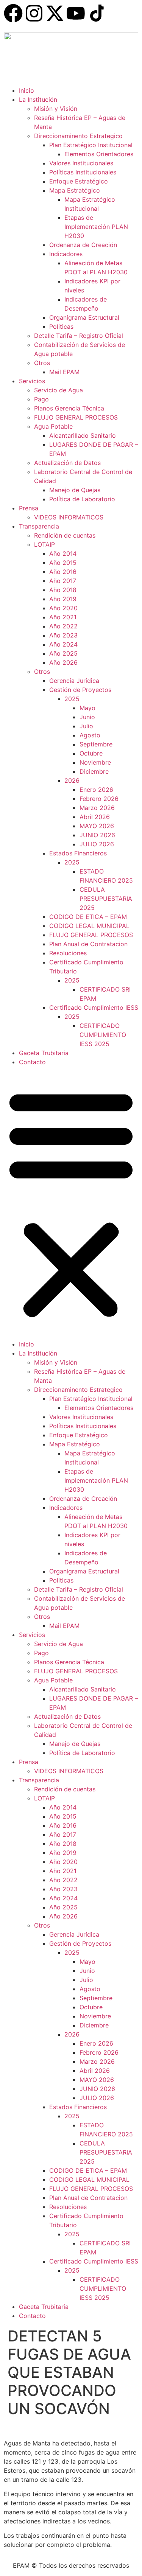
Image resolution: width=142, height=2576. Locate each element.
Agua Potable (53, 426)
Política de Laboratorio (82, 499)
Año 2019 (63, 599)
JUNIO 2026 (97, 835)
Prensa (29, 508)
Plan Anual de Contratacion (88, 944)
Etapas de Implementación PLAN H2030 (96, 227)
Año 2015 (63, 563)
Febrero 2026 (99, 799)
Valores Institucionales (81, 163)
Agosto (90, 735)
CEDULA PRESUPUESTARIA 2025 (106, 899)
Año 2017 (63, 581)
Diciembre (94, 771)
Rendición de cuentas (65, 535)
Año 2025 (63, 653)
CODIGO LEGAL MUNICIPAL (89, 926)
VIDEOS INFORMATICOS (69, 517)
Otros (42, 363)
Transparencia (39, 526)
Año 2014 (63, 553)
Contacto (32, 1062)
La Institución (38, 99)
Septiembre (96, 744)
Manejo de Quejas (75, 490)
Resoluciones (68, 953)
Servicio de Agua (59, 390)
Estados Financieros (78, 853)
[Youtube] (76, 13)
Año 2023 (63, 635)
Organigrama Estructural (84, 317)
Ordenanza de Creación (83, 245)
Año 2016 (63, 572)
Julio (86, 726)
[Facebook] (13, 13)
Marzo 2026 (97, 808)
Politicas (61, 326)
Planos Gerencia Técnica (69, 408)
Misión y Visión (56, 109)
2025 (72, 699)
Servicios (32, 381)
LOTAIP (44, 544)
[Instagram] (34, 13)
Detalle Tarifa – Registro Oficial (79, 336)
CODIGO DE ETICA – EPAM (88, 917)
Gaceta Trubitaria (44, 1053)
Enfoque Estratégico (79, 181)
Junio (87, 717)
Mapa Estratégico (75, 190)
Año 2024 (63, 644)
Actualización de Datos (67, 463)
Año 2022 (63, 626)
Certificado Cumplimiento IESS (94, 1007)
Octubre (91, 753)
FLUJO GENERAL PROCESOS (76, 417)
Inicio (27, 90)
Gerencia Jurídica (74, 681)
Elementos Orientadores (99, 154)
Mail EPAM (64, 372)
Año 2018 (63, 590)
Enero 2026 (96, 790)
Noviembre (95, 762)
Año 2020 (63, 608)
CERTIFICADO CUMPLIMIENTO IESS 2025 (103, 1035)
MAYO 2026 (97, 826)
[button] (71, 1203)
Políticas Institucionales (83, 172)
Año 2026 (63, 662)
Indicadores (66, 254)
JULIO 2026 (97, 844)
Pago (41, 399)
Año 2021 (63, 617)
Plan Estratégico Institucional (91, 145)
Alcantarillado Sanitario (83, 435)
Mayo (87, 708)
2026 (72, 780)
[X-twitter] (55, 13)
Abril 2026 (95, 817)
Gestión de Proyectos (80, 690)
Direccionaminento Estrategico (78, 136)
